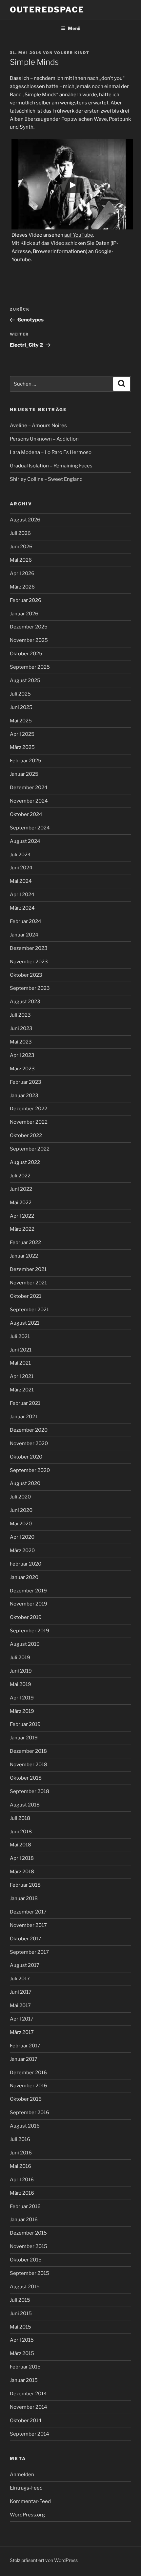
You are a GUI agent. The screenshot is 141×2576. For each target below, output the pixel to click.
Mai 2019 (20, 1684)
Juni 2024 (21, 868)
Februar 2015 (25, 2367)
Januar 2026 (24, 614)
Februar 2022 (25, 1243)
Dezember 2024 (29, 788)
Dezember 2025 (29, 627)
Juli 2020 (20, 1497)
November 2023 (29, 962)
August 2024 (25, 841)
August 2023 (25, 1002)
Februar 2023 (26, 1082)
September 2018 (30, 1791)
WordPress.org (27, 2515)
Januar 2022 (24, 1256)
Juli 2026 (20, 533)
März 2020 (22, 1551)
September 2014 (30, 2434)
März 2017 (22, 2032)
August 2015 (25, 2287)
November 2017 (28, 1925)
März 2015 (22, 2353)
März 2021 (22, 1390)
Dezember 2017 (28, 1912)
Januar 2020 (24, 1577)
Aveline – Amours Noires (38, 426)
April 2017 (22, 2019)
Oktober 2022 (26, 1135)
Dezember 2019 (28, 1591)
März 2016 (22, 2193)
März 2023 (22, 1069)
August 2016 (25, 2126)
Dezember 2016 (28, 2073)
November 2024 (29, 801)
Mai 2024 (21, 881)
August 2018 (25, 1805)
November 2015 (29, 2246)
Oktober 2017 (26, 1939)
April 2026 (22, 573)
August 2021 (25, 1323)
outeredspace (47, 10)
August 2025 (25, 680)
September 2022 (30, 1149)
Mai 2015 (20, 2327)
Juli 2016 (20, 2139)
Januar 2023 (24, 1096)
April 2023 (22, 1055)
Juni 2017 (21, 1992)
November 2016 (29, 2086)
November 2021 (28, 1283)
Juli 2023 (20, 1015)
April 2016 (22, 2180)
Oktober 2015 (26, 2260)
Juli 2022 (20, 1176)
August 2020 (25, 1483)
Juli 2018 (20, 1818)
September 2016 (30, 2113)
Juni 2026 (21, 547)
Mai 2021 (20, 1363)
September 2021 (29, 1310)
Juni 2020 (21, 1510)
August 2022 (25, 1162)
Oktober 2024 (26, 814)
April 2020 (22, 1537)
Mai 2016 (20, 2166)
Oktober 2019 (26, 1617)
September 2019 (30, 1631)
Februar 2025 (26, 761)
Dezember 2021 (28, 1269)
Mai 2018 (20, 1845)
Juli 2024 (20, 855)
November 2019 (29, 1604)
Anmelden (22, 2475)
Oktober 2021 (26, 1296)
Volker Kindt (72, 53)
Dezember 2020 (29, 1430)
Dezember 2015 (28, 2233)
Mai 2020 (21, 1524)
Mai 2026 (21, 560)
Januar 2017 (24, 2059)
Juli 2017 (20, 1979)
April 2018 (22, 1858)
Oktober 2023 (26, 975)
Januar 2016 (24, 2220)
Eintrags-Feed (26, 2488)
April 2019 (22, 1698)
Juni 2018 (21, 1832)
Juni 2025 (21, 707)
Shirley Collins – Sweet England (46, 479)
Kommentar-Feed (30, 2501)
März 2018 (22, 1872)
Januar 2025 (24, 774)
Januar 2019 (24, 1738)
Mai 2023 (21, 1042)
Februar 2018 (25, 1885)
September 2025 (30, 667)
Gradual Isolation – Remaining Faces (51, 466)
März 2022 (22, 1229)
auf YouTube (79, 235)
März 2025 (22, 747)
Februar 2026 (26, 600)
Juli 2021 (20, 1336)
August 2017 (25, 1965)
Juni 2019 (21, 1671)
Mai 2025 (21, 721)
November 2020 (29, 1443)
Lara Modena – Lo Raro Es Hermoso (51, 452)
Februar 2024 (26, 921)
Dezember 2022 (29, 1109)
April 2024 (22, 895)
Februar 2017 (25, 2046)
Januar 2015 (24, 2380)
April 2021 (22, 1376)
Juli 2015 (20, 2300)
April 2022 (22, 1216)
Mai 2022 (21, 1203)
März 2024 (22, 908)
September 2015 (30, 2273)
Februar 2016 (25, 2206)
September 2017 (29, 1952)
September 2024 (30, 828)
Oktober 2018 (26, 1778)
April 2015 (22, 2340)
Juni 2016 (21, 2153)
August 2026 (25, 520)
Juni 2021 (21, 1350)
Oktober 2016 (26, 2099)
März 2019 (22, 1711)
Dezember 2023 (29, 948)
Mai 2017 (20, 2005)
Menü (74, 28)
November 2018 (29, 1765)
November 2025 (29, 640)
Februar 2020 (26, 1564)
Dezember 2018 (28, 1751)
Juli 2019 (20, 1658)
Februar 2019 (25, 1724)
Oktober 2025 (26, 654)
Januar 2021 (24, 1417)
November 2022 (29, 1122)
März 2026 (22, 587)
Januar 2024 (24, 935)
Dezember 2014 (28, 2394)
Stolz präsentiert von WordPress (44, 2560)
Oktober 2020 (26, 1457)
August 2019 (25, 1644)
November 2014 (29, 2407)
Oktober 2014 (26, 2421)
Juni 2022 (21, 1189)
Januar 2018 (24, 1898)
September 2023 (30, 988)
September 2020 (30, 1470)
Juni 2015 (21, 2313)
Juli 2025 (20, 694)
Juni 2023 (21, 1028)
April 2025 (22, 734)
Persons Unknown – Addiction (44, 439)
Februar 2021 (25, 1403)
